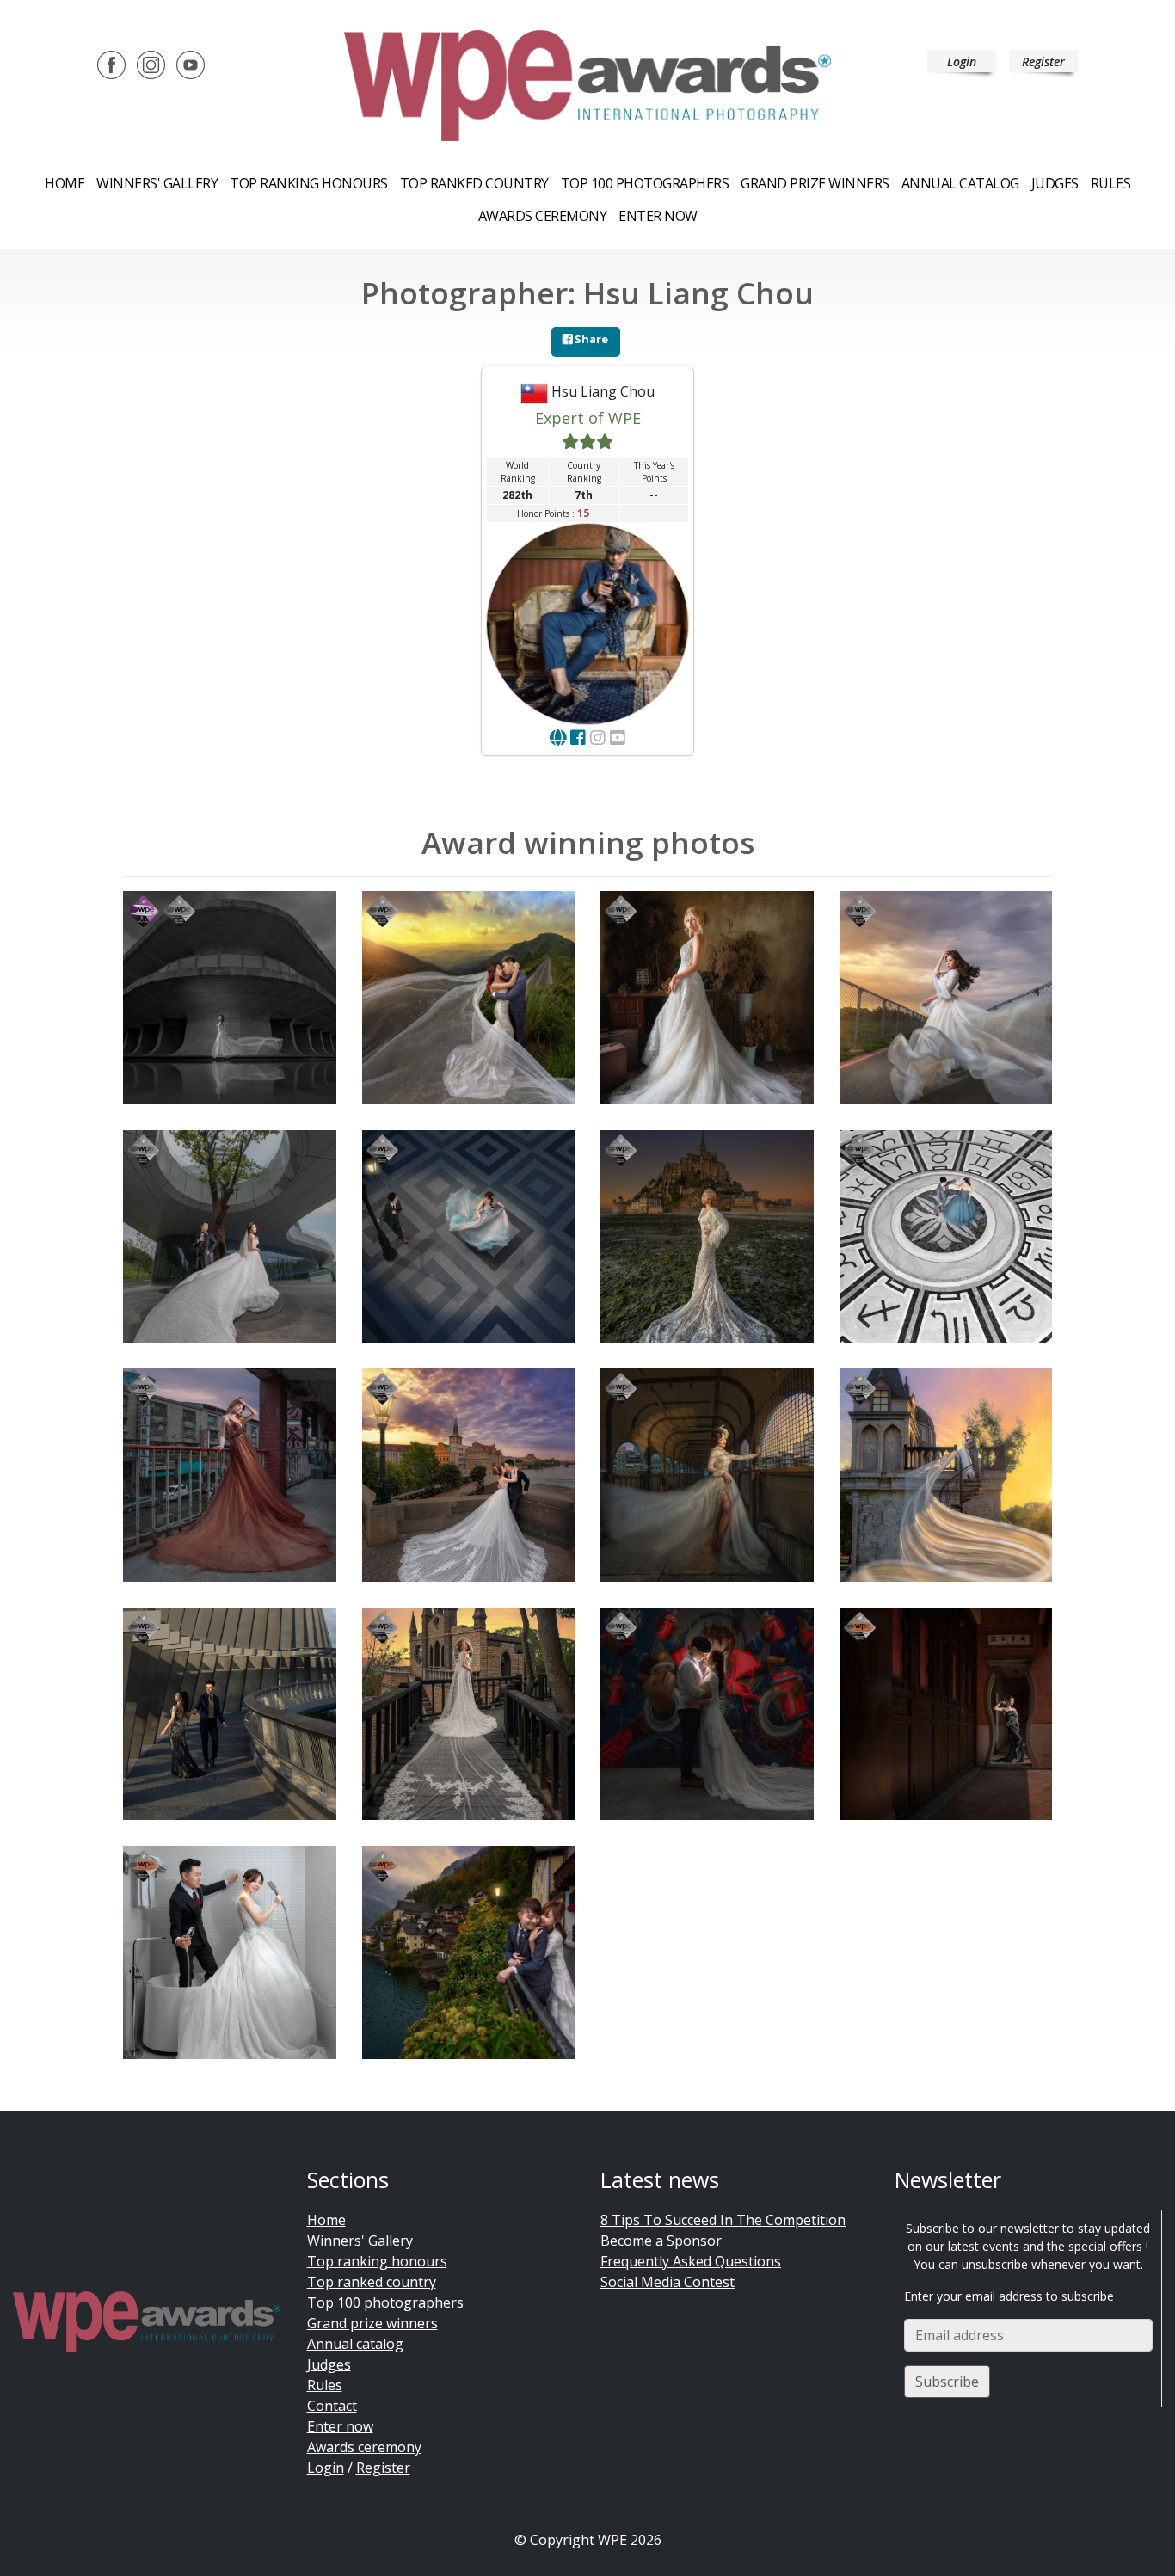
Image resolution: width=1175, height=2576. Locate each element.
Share (590, 339)
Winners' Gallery (157, 183)
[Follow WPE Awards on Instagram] (151, 64)
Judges (1055, 183)
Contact (332, 2406)
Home (65, 183)
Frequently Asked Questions (691, 2261)
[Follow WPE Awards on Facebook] (111, 64)
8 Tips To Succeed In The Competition (723, 2220)
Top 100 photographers (385, 2302)
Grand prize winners (815, 183)
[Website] (558, 738)
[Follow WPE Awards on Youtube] (191, 64)
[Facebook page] (578, 738)
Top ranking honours (309, 183)
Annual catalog (960, 183)
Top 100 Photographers (645, 183)
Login (962, 61)
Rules (1111, 183)
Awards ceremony (543, 216)
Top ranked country (474, 183)
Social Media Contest (667, 2282)
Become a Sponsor (661, 2241)
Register (1043, 61)
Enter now (658, 216)
